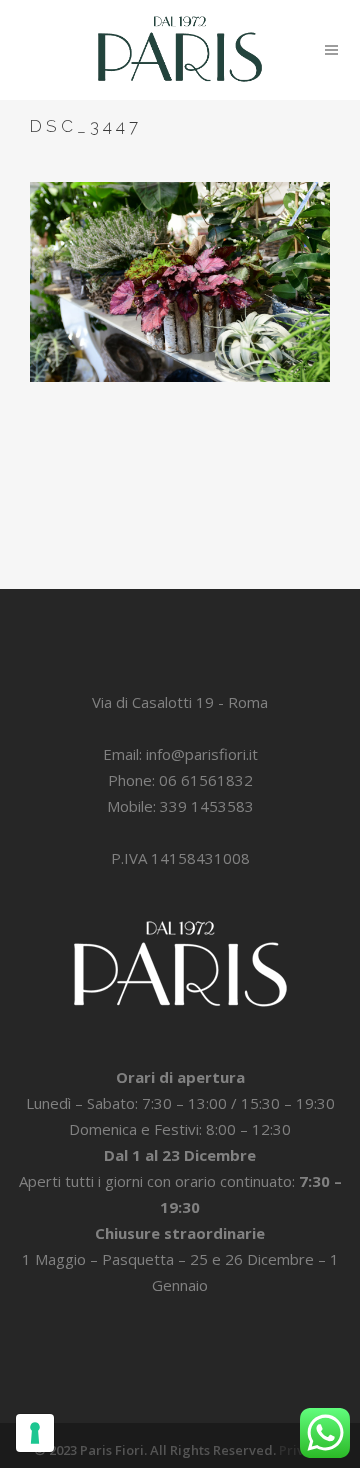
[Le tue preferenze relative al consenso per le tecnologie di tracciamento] (35, 1433)
